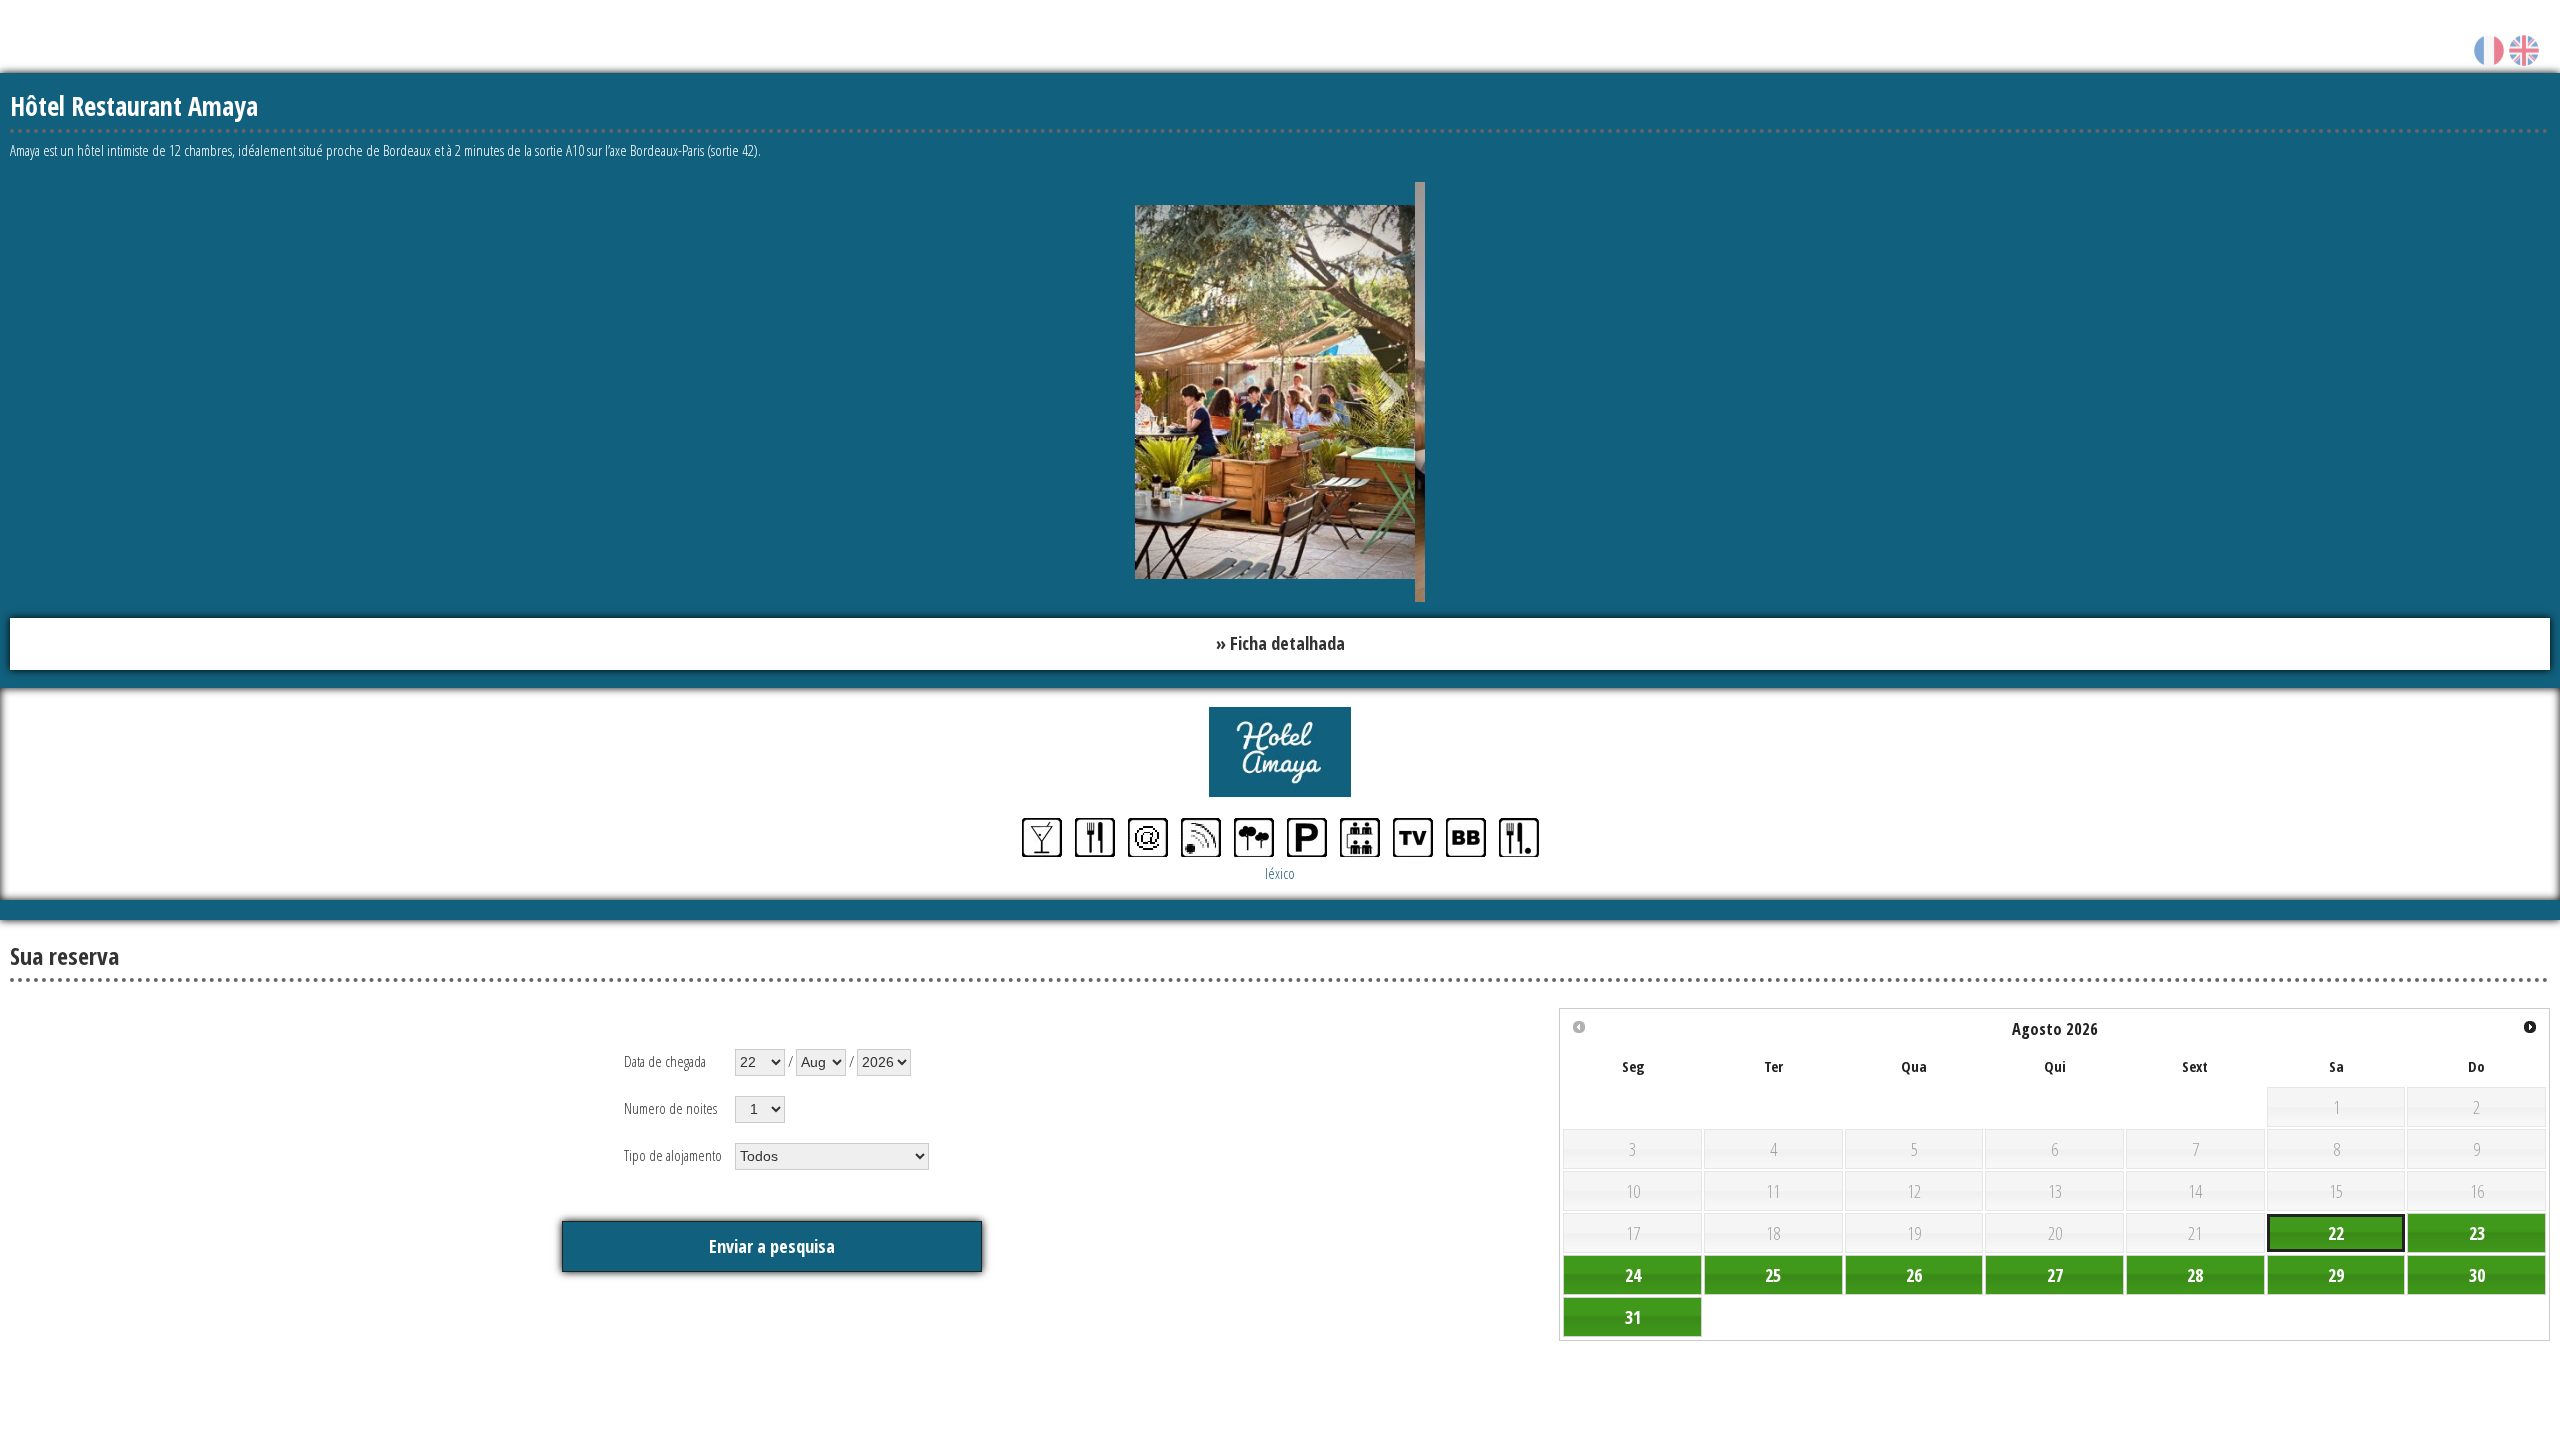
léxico (1280, 869)
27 (2055, 1271)
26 (1914, 1271)
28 (2195, 1271)
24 (1633, 1271)
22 (2336, 1229)
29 (2336, 1271)
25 (1773, 1271)
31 (1633, 1313)
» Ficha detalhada (1280, 642)
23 (2477, 1229)
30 (2477, 1271)
